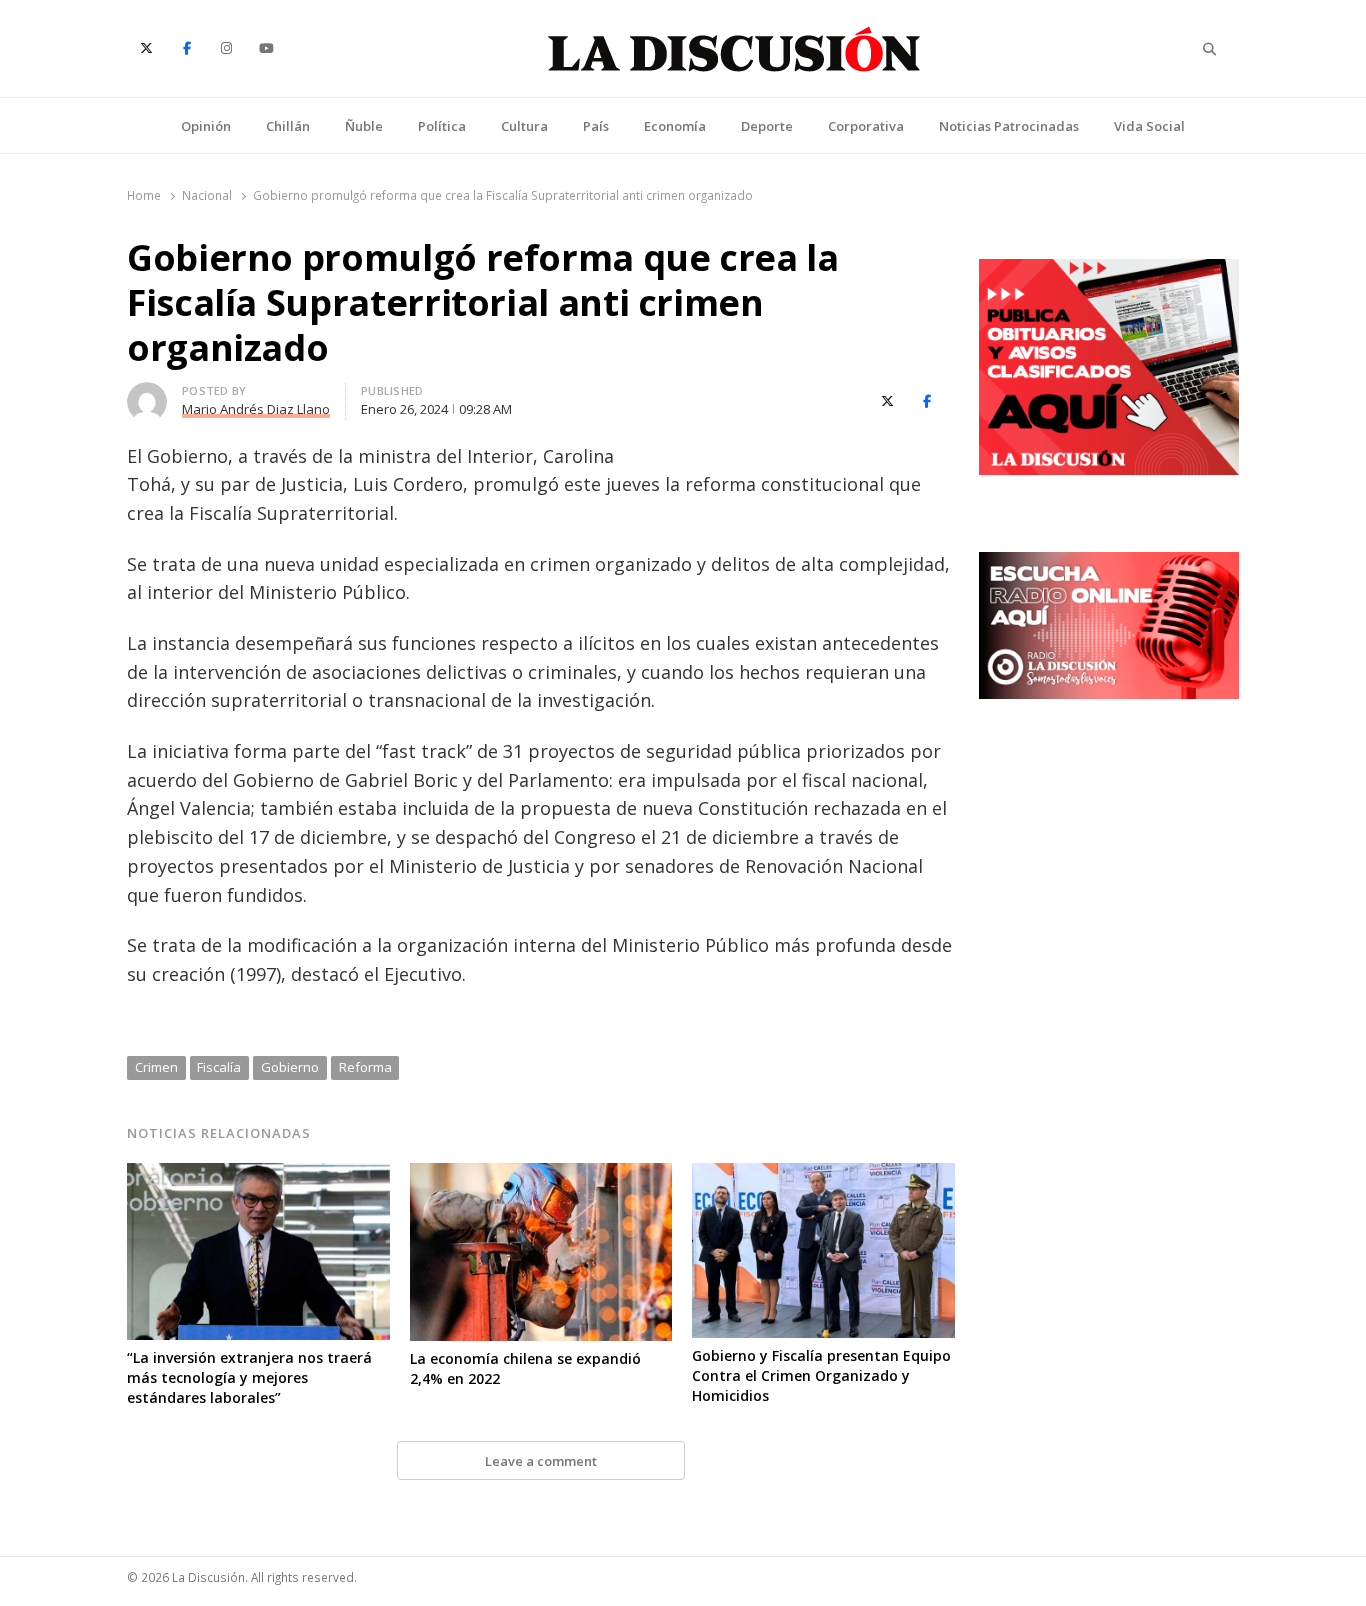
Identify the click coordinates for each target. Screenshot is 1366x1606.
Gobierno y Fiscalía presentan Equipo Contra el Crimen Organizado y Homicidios (821, 1375)
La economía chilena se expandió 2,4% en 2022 (525, 1368)
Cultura (524, 126)
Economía (675, 126)
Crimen (156, 1067)
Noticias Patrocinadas (1009, 126)
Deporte (767, 126)
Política (442, 126)
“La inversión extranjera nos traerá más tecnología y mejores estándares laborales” (249, 1377)
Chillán (288, 126)
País (596, 126)
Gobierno (290, 1067)
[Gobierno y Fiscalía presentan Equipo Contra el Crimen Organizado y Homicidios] (823, 1175)
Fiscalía (219, 1067)
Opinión (206, 126)
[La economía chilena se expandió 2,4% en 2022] (541, 1175)
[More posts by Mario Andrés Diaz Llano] (147, 394)
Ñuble (364, 126)
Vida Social (1149, 126)
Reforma (365, 1067)
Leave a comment (541, 1461)
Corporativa (866, 126)
